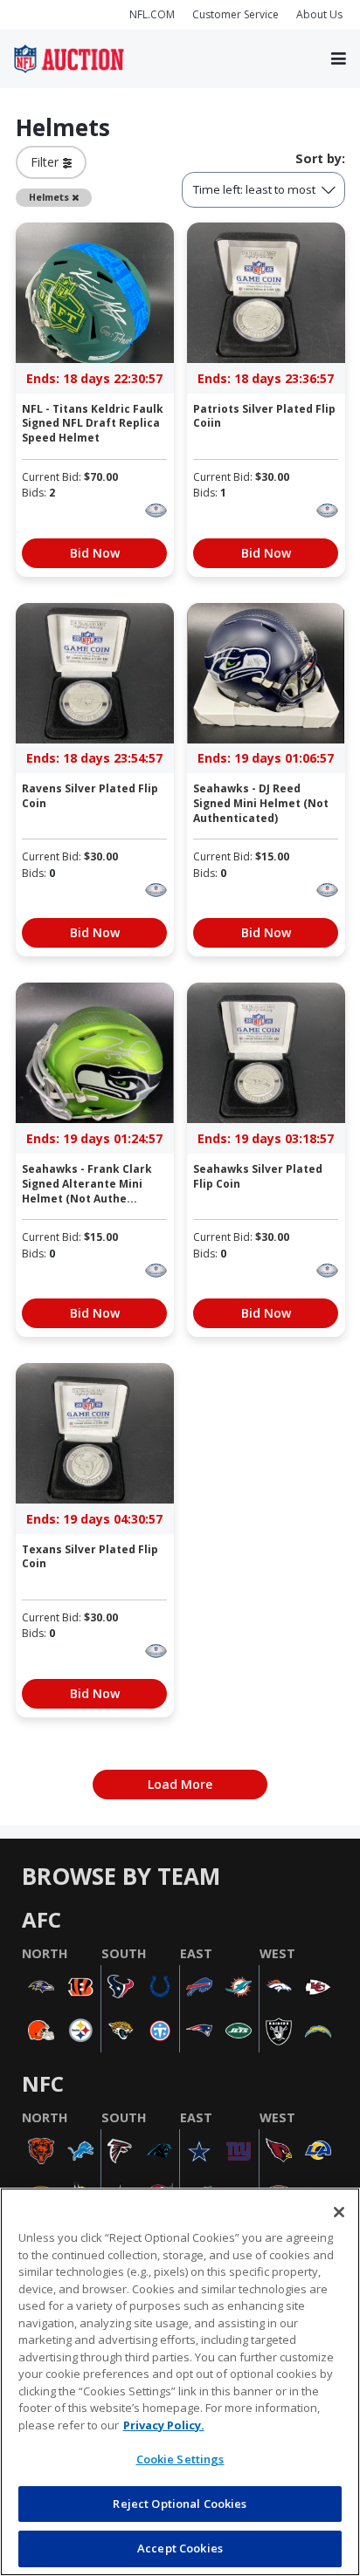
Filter (47, 162)
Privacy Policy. (164, 2425)
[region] (180, 2382)
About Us (319, 14)
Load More (180, 1784)
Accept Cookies (180, 2548)
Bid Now (95, 553)
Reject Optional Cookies (180, 2504)
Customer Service (235, 14)
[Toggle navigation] (339, 59)
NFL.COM (152, 14)
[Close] (339, 2212)
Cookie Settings (180, 2459)
